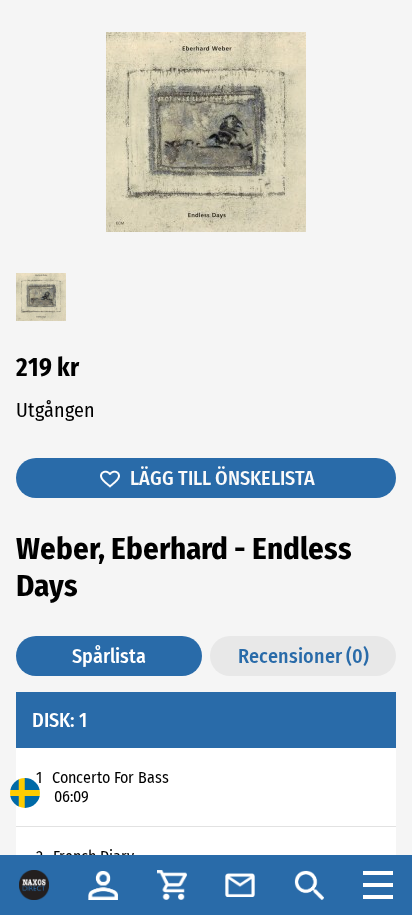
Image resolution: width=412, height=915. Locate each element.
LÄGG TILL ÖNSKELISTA (222, 478)
